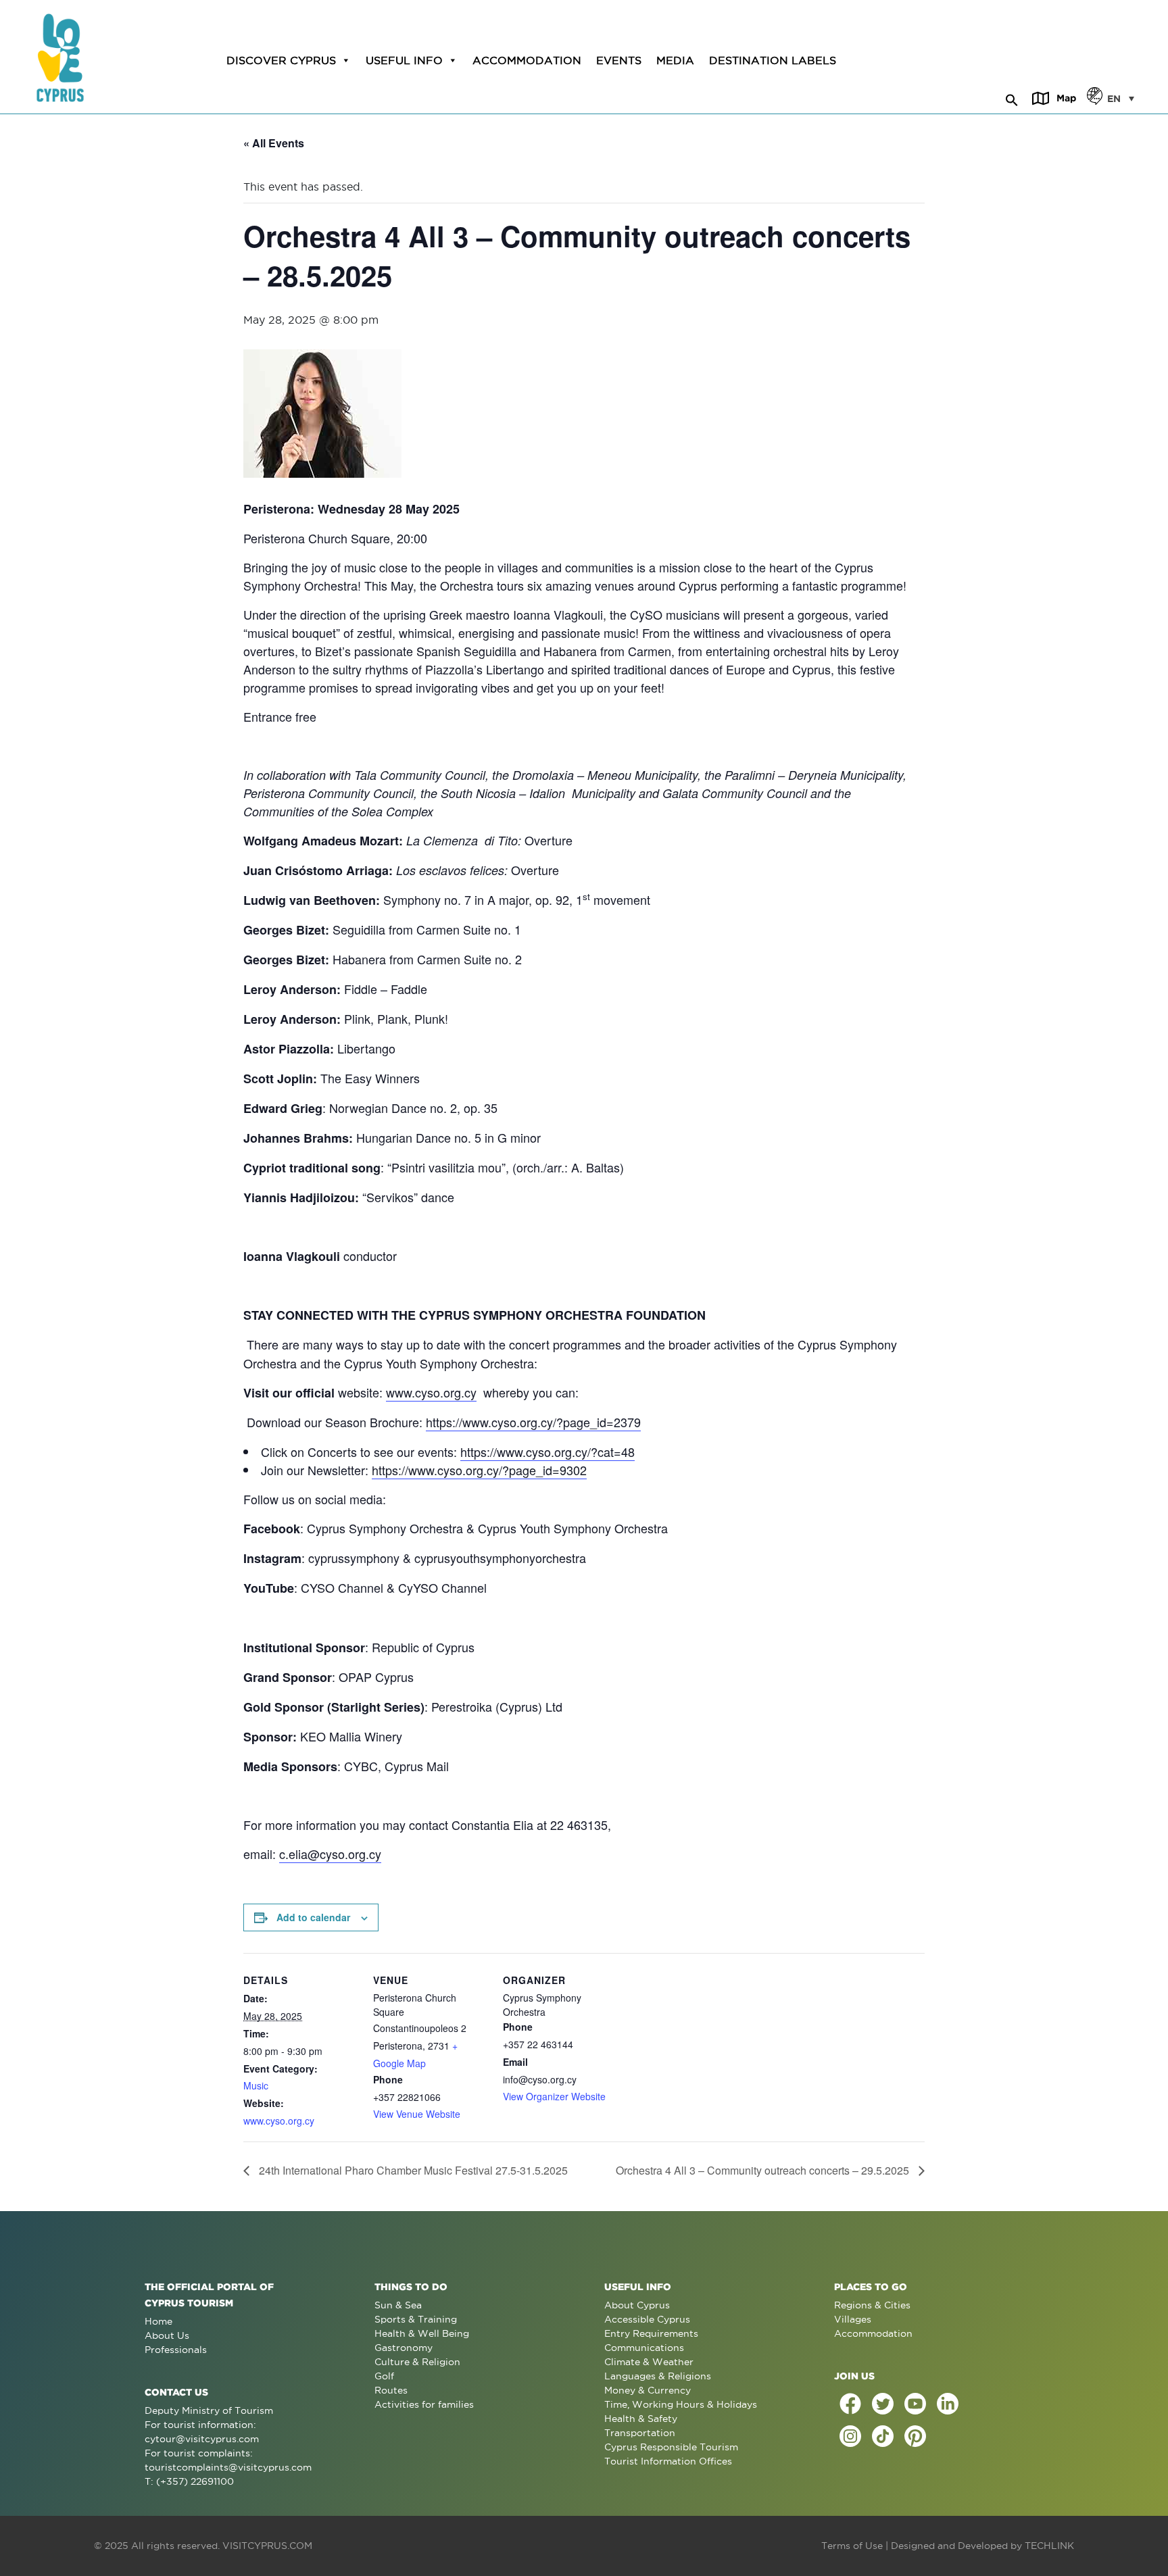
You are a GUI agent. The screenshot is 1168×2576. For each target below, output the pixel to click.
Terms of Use (852, 2546)
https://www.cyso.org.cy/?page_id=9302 (479, 1470)
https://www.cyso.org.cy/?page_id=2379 (533, 1422)
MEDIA (675, 60)
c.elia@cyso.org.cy (330, 1854)
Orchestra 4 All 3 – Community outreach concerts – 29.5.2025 (764, 2170)
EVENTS (619, 60)
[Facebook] (850, 2404)
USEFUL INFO (404, 60)
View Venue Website (417, 2114)
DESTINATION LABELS (773, 60)
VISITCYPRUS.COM (267, 2546)
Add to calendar (313, 1917)
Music (256, 2085)
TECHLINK (1049, 2546)
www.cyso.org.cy (431, 1392)
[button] (1012, 98)
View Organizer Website (554, 2096)
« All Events (274, 143)
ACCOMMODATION (527, 60)
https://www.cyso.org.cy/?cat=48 (547, 1452)
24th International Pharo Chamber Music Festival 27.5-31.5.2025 (412, 2170)
